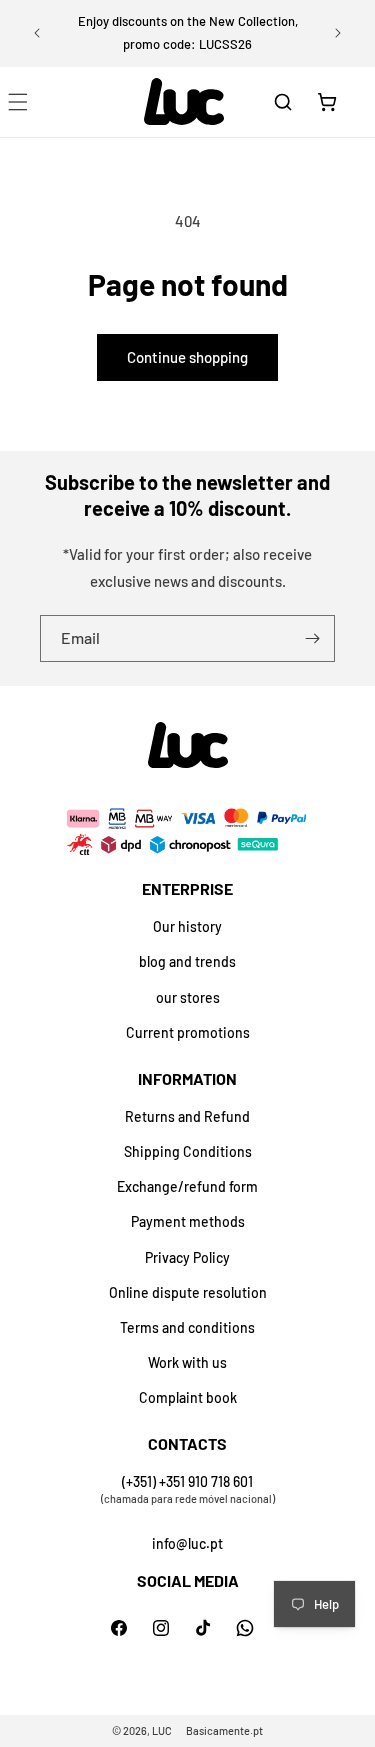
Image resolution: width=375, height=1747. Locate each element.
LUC (162, 1730)
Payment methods (188, 1221)
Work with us (187, 1362)
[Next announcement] (338, 33)
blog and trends (187, 961)
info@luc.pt (187, 1543)
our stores (188, 997)
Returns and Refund (187, 1116)
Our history (187, 926)
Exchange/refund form (187, 1186)
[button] (283, 102)
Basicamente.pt (224, 1730)
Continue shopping (187, 357)
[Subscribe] (312, 638)
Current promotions (188, 1032)
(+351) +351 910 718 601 (187, 1481)
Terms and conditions (187, 1327)
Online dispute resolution (188, 1292)
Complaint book (188, 1397)
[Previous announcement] (37, 33)
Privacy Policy (187, 1257)
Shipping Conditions (188, 1151)
